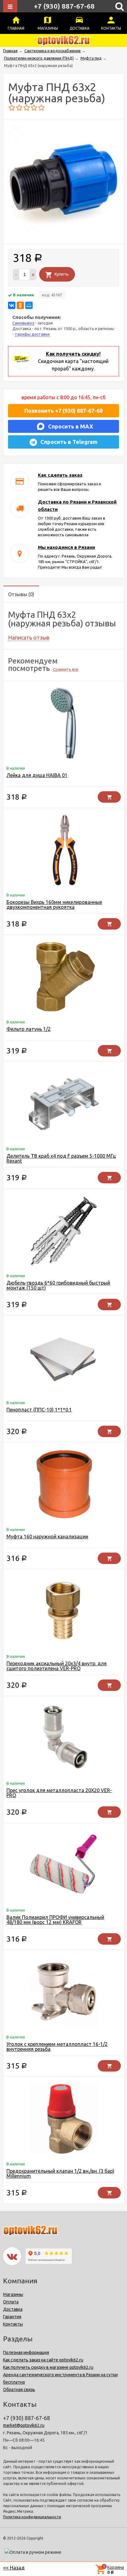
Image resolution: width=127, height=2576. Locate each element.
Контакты (111, 28)
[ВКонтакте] (12, 305)
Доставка (80, 28)
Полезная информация (26, 2352)
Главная (16, 28)
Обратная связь (19, 2390)
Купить (62, 274)
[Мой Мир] (29, 305)
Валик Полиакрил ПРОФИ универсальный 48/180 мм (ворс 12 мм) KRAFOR (55, 1920)
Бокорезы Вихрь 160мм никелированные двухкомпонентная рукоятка (54, 905)
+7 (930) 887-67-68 (64, 6)
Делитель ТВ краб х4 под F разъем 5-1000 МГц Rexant (61, 1158)
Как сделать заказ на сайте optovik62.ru (43, 2360)
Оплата (11, 2302)
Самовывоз (23, 323)
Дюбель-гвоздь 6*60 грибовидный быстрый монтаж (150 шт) (58, 1285)
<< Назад (14, 2568)
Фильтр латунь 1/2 (29, 1029)
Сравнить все (66, 669)
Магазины (48, 28)
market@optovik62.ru (24, 2425)
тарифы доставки (32, 334)
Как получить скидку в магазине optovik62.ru (48, 2367)
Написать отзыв (29, 638)
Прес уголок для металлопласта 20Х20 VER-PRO (59, 1793)
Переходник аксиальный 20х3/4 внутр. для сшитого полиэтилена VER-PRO (57, 1666)
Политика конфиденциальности (32, 2517)
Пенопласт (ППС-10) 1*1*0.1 (39, 1410)
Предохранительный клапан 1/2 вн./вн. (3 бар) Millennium (60, 2173)
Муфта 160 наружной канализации (47, 1537)
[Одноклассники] (20, 305)
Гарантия (12, 2317)
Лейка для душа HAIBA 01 (37, 775)
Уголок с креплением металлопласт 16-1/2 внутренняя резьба (57, 2047)
